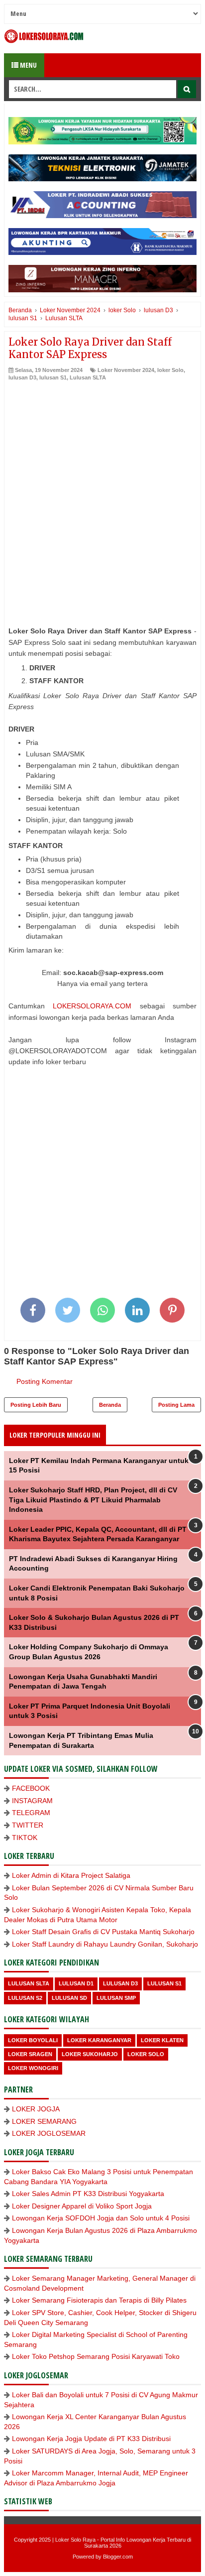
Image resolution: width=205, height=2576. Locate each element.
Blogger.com (118, 2557)
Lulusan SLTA (88, 377)
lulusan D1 (76, 1983)
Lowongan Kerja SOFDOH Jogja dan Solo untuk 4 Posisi (101, 2218)
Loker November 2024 (126, 370)
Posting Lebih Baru (36, 1405)
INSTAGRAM (32, 1801)
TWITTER (28, 1825)
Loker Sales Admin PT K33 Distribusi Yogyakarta (88, 2194)
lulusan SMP (116, 1998)
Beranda (110, 1405)
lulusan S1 (53, 377)
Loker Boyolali (33, 2040)
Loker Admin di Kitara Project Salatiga (71, 1875)
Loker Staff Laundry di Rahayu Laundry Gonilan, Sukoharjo (105, 1944)
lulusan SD (69, 1998)
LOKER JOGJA (36, 2109)
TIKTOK (25, 1838)
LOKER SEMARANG (44, 2121)
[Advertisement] (102, 490)
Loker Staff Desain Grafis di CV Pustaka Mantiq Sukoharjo (103, 1932)
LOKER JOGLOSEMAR (49, 2133)
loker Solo (170, 370)
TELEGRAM (31, 1813)
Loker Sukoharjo (90, 2054)
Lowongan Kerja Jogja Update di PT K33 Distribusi (91, 2439)
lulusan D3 (22, 377)
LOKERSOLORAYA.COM (92, 1006)
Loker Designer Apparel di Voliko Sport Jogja (82, 2206)
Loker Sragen (30, 2054)
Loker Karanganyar (99, 2040)
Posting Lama (176, 1405)
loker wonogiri (33, 2068)
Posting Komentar (45, 1381)
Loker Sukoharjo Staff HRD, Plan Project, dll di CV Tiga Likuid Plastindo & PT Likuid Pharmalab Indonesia (93, 1500)
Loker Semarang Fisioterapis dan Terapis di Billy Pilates (99, 2300)
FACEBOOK (31, 1788)
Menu (28, 65)
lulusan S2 (25, 1998)
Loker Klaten (162, 2040)
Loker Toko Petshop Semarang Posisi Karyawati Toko (96, 2356)
